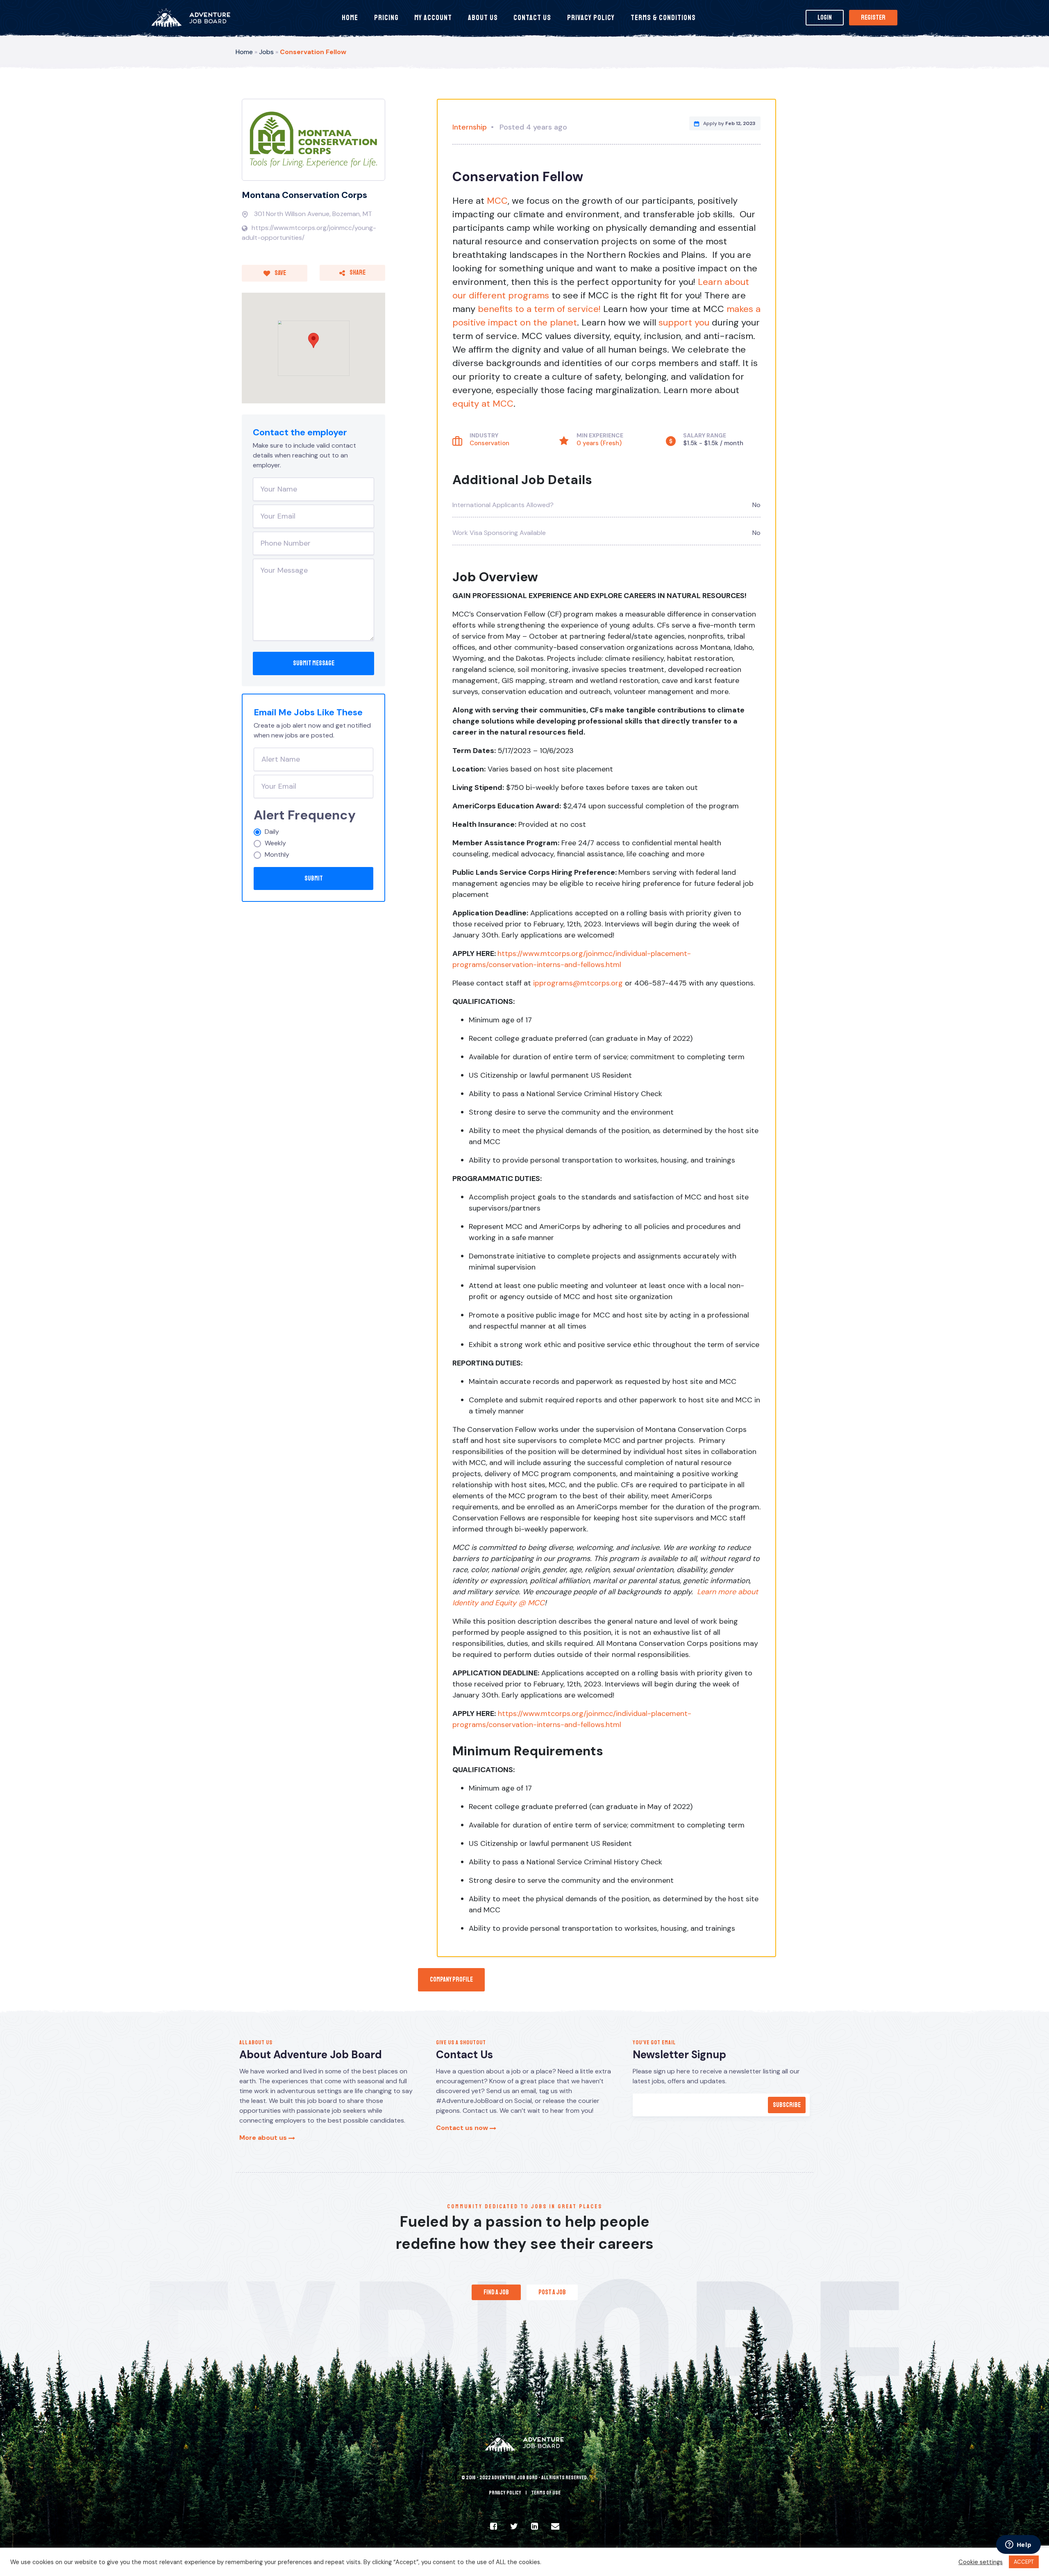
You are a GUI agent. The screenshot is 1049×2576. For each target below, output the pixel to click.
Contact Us (532, 18)
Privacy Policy (591, 18)
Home (350, 18)
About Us (483, 18)
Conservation (489, 443)
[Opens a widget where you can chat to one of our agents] (1018, 2545)
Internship (470, 127)
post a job (552, 2292)
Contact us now (463, 2128)
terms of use (546, 2493)
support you (684, 322)
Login (825, 18)
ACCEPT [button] (1024, 2562)
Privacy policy (505, 2493)
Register (873, 18)
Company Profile (451, 1980)
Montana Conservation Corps (304, 195)
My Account (433, 18)
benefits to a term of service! (539, 309)
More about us (264, 2138)
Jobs (266, 52)
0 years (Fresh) (599, 443)
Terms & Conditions (663, 18)
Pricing (386, 18)
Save (280, 273)
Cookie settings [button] (981, 2562)
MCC (497, 201)
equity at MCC (483, 404)
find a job (496, 2292)
